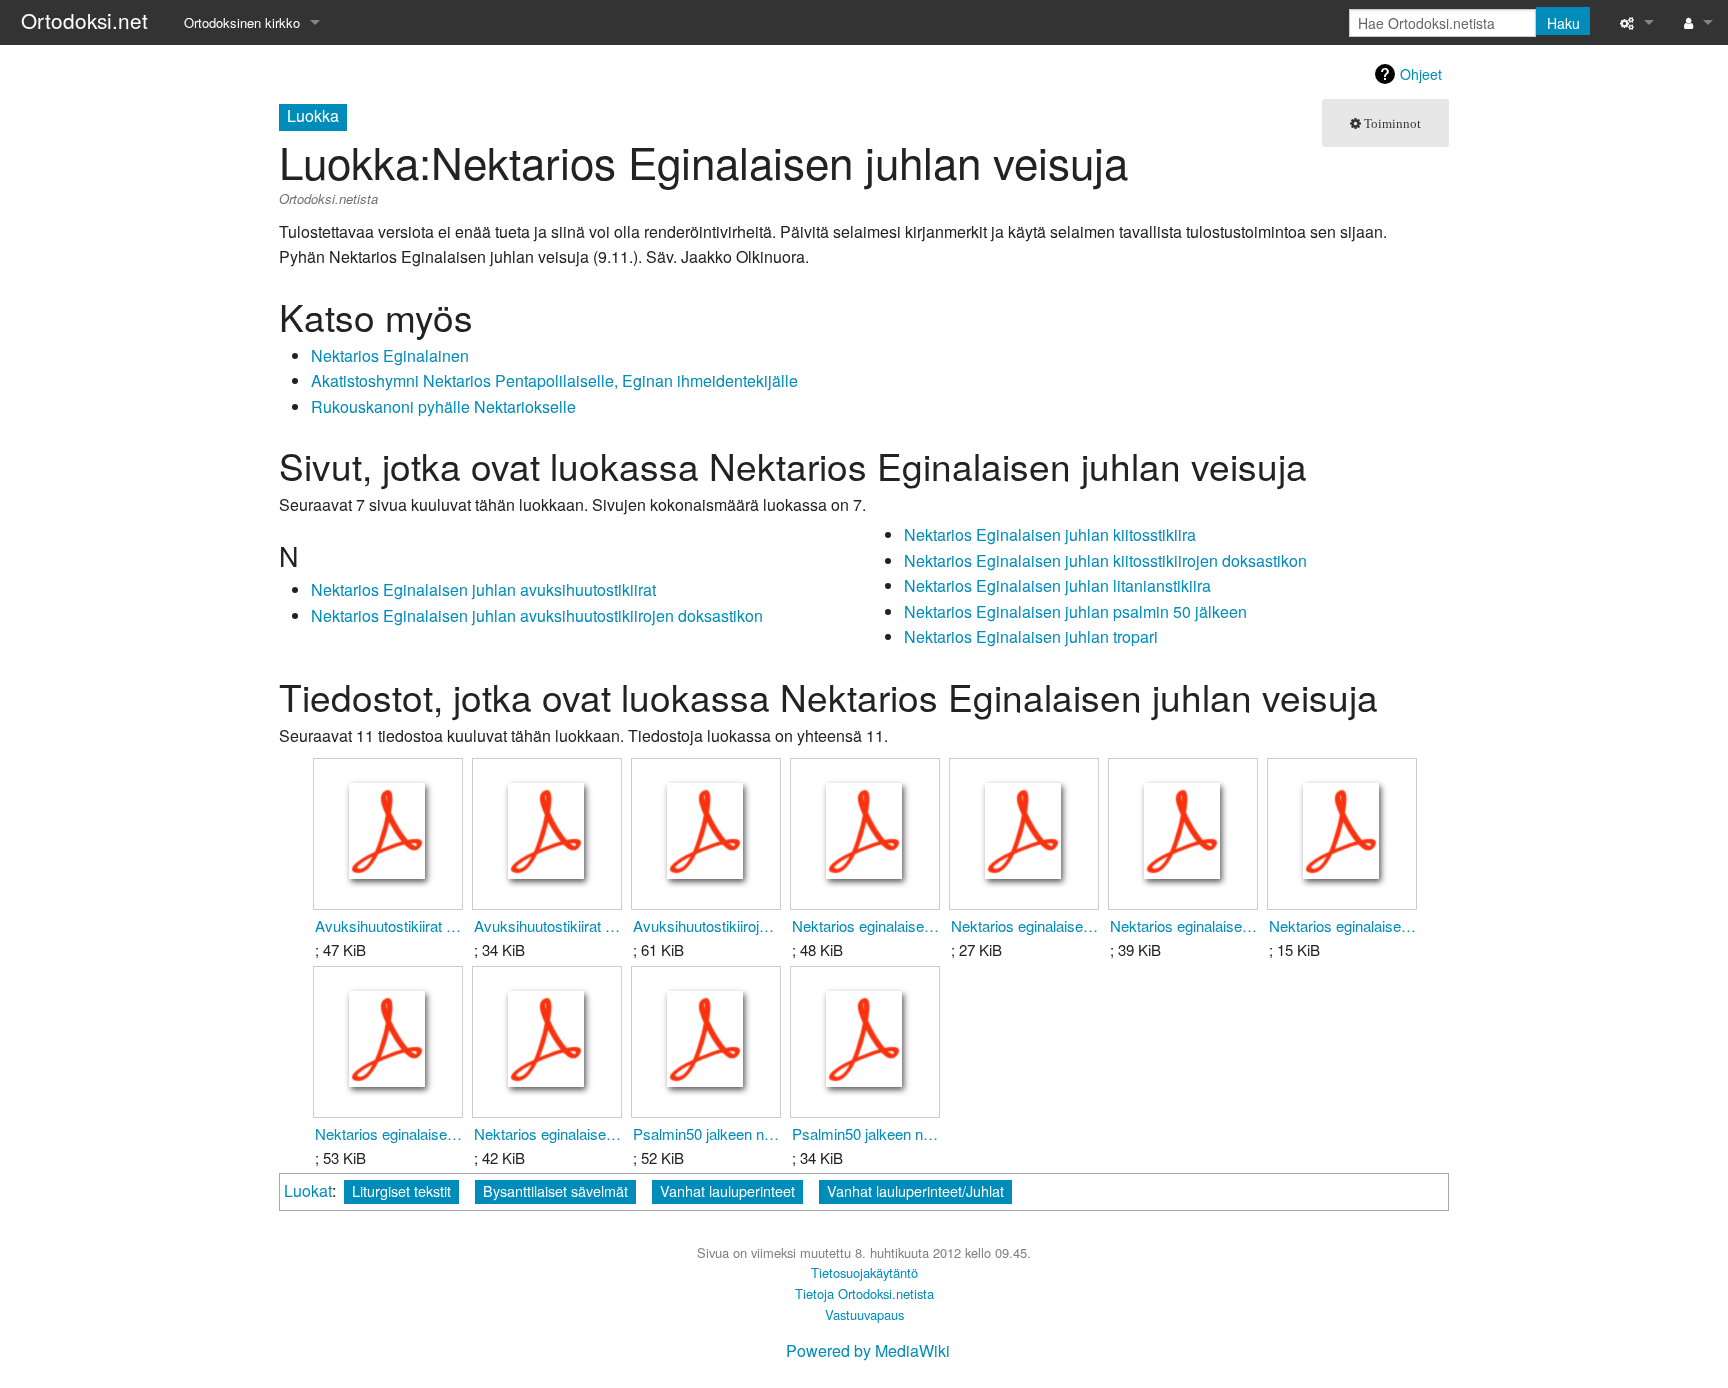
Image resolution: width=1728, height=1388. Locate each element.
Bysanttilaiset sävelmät (555, 1190)
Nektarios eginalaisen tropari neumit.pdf (388, 1133)
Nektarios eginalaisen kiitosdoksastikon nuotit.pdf (1024, 925)
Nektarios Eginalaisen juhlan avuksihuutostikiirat (483, 589)
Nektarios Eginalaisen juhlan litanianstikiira (1057, 585)
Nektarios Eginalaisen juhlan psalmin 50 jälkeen (1075, 611)
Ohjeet (1421, 74)
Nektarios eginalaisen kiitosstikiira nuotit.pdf (1342, 925)
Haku (1563, 23)
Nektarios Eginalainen (390, 355)
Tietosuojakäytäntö (864, 1272)
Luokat (308, 1190)
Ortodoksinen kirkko (242, 22)
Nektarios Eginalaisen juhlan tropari (1031, 636)
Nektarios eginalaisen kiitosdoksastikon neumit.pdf (865, 925)
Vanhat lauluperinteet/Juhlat (915, 1190)
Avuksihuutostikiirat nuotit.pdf (547, 925)
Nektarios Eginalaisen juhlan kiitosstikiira (1050, 534)
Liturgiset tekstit (401, 1190)
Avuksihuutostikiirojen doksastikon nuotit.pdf (706, 925)
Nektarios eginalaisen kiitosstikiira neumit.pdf (1183, 925)
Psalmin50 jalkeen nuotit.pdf (865, 1133)
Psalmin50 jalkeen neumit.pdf (706, 1133)
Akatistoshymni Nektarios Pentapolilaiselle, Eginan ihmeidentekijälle (554, 380)
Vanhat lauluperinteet (727, 1190)
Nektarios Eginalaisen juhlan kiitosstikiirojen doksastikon (1105, 560)
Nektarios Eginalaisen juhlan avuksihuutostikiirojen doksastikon (537, 615)
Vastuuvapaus (864, 1314)
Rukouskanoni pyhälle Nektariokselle (443, 406)
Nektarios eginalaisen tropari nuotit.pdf (547, 1133)
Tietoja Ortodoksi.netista (864, 1293)
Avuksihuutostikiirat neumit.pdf (388, 925)
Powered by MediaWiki (868, 1350)
